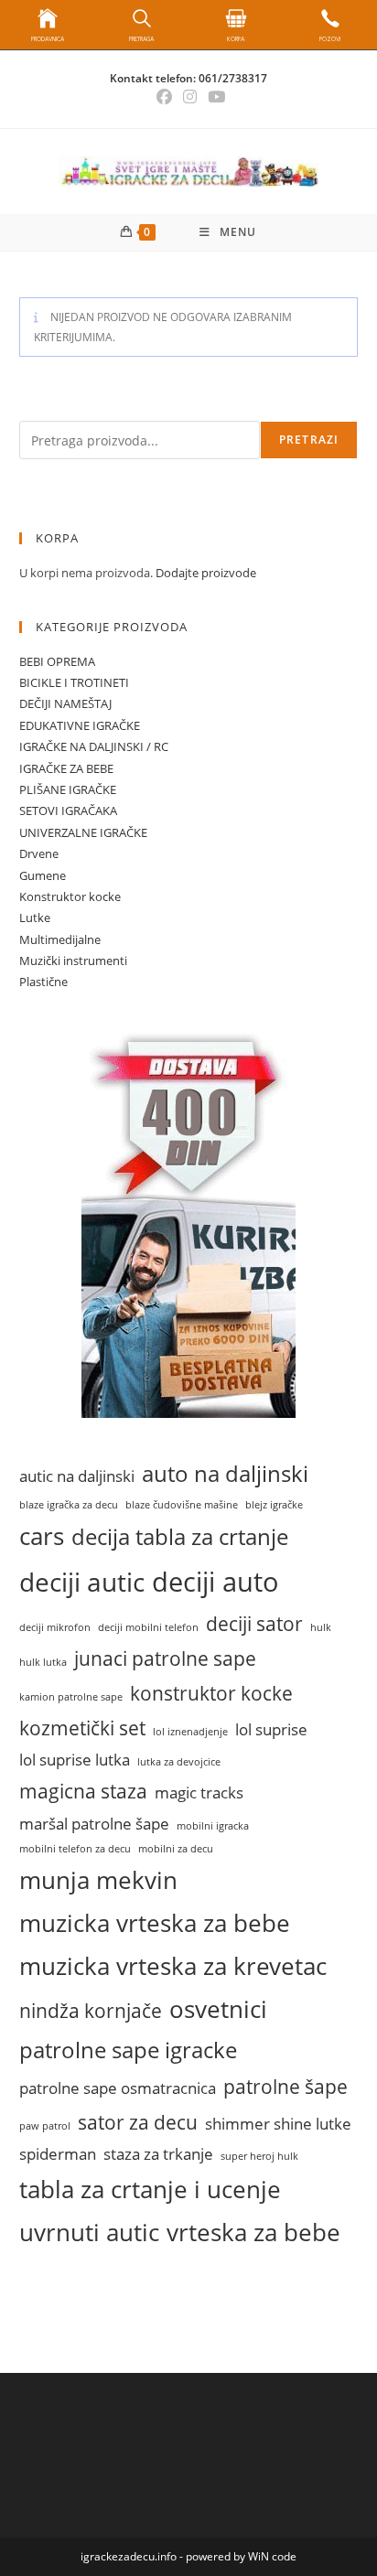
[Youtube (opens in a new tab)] (214, 97)
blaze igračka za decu (69, 1505)
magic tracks (199, 1792)
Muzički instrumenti (73, 961)
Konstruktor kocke (70, 896)
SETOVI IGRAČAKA (68, 810)
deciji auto (215, 1582)
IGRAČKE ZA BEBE (66, 768)
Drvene (39, 853)
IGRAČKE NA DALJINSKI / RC (94, 746)
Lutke (35, 918)
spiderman (58, 2154)
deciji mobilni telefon (148, 1627)
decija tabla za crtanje (180, 1537)
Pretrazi (309, 440)
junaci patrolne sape (165, 1658)
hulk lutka (43, 1662)
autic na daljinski (77, 1476)
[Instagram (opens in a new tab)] (190, 97)
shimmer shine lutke (278, 2124)
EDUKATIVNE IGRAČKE (80, 725)
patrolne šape (285, 2086)
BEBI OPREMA (57, 661)
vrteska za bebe (253, 2232)
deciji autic (82, 1582)
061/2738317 (233, 78)
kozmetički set (82, 1728)
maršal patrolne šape (94, 1824)
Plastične (43, 982)
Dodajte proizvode (206, 573)
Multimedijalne (60, 939)
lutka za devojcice (179, 1762)
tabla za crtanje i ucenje (150, 2189)
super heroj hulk (259, 2156)
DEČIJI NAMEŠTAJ (65, 703)
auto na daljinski (225, 1474)
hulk (321, 1627)
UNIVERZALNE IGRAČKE (83, 832)
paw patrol (45, 2126)
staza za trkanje (158, 2154)
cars (42, 1536)
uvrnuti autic (89, 2232)
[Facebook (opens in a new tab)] (164, 97)
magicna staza (83, 1791)
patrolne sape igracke (128, 2050)
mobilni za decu (176, 1849)
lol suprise (271, 1729)
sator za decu (138, 2122)
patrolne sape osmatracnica (118, 2088)
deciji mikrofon (55, 1627)
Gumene (43, 875)
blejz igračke (274, 1505)
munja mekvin (98, 1880)
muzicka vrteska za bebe (155, 1923)
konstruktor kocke (211, 1693)
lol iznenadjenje (190, 1732)
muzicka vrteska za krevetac (173, 1966)
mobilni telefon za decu (75, 1849)
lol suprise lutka (75, 1760)
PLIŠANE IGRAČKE (68, 789)
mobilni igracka (213, 1826)
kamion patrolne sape (71, 1697)
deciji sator (254, 1623)
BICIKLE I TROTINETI (74, 682)
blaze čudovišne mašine (182, 1505)
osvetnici (218, 2009)
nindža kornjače (91, 2010)
